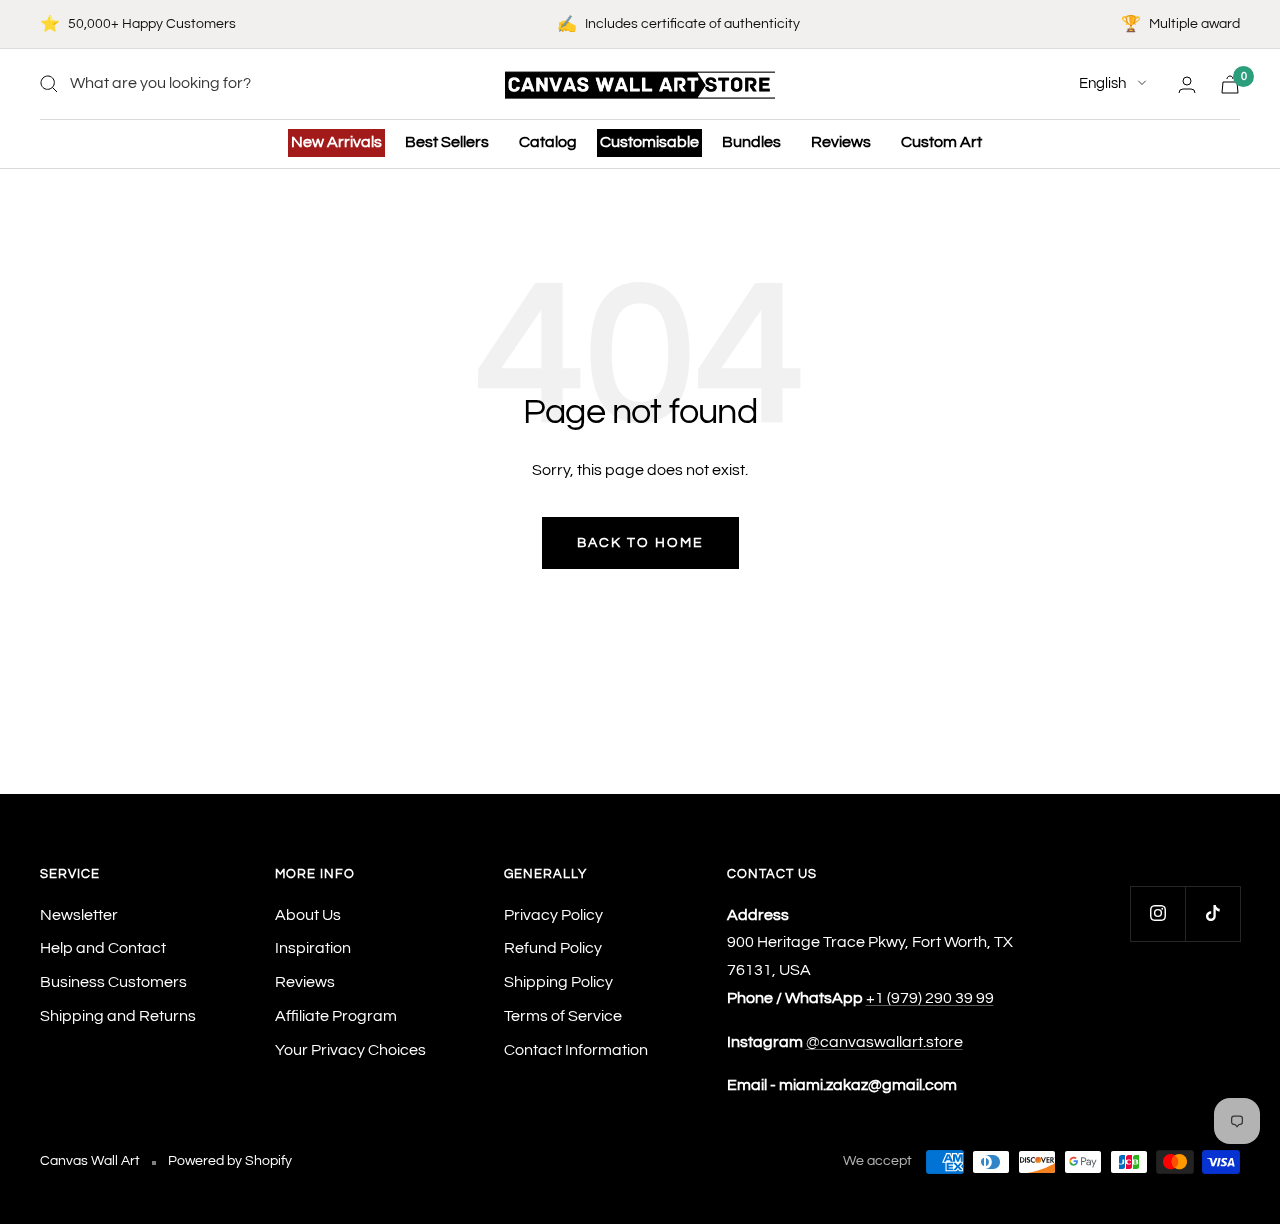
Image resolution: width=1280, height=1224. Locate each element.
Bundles (751, 142)
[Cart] (1230, 84)
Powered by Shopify (230, 1161)
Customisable (649, 142)
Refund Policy (553, 948)
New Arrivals (336, 142)
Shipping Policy (558, 982)
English (1102, 83)
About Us (308, 915)
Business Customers (113, 982)
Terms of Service (563, 1016)
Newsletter (79, 915)
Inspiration (313, 948)
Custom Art (941, 142)
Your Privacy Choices (350, 1050)
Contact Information (576, 1050)
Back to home (640, 543)
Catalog (548, 142)
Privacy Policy (553, 915)
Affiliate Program (336, 1016)
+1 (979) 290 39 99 (930, 998)
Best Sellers (447, 142)
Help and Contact (103, 948)
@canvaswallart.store (884, 1042)
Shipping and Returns (118, 1016)
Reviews (841, 142)
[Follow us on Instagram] (1157, 913)
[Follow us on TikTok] (1212, 913)
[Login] (1187, 84)
